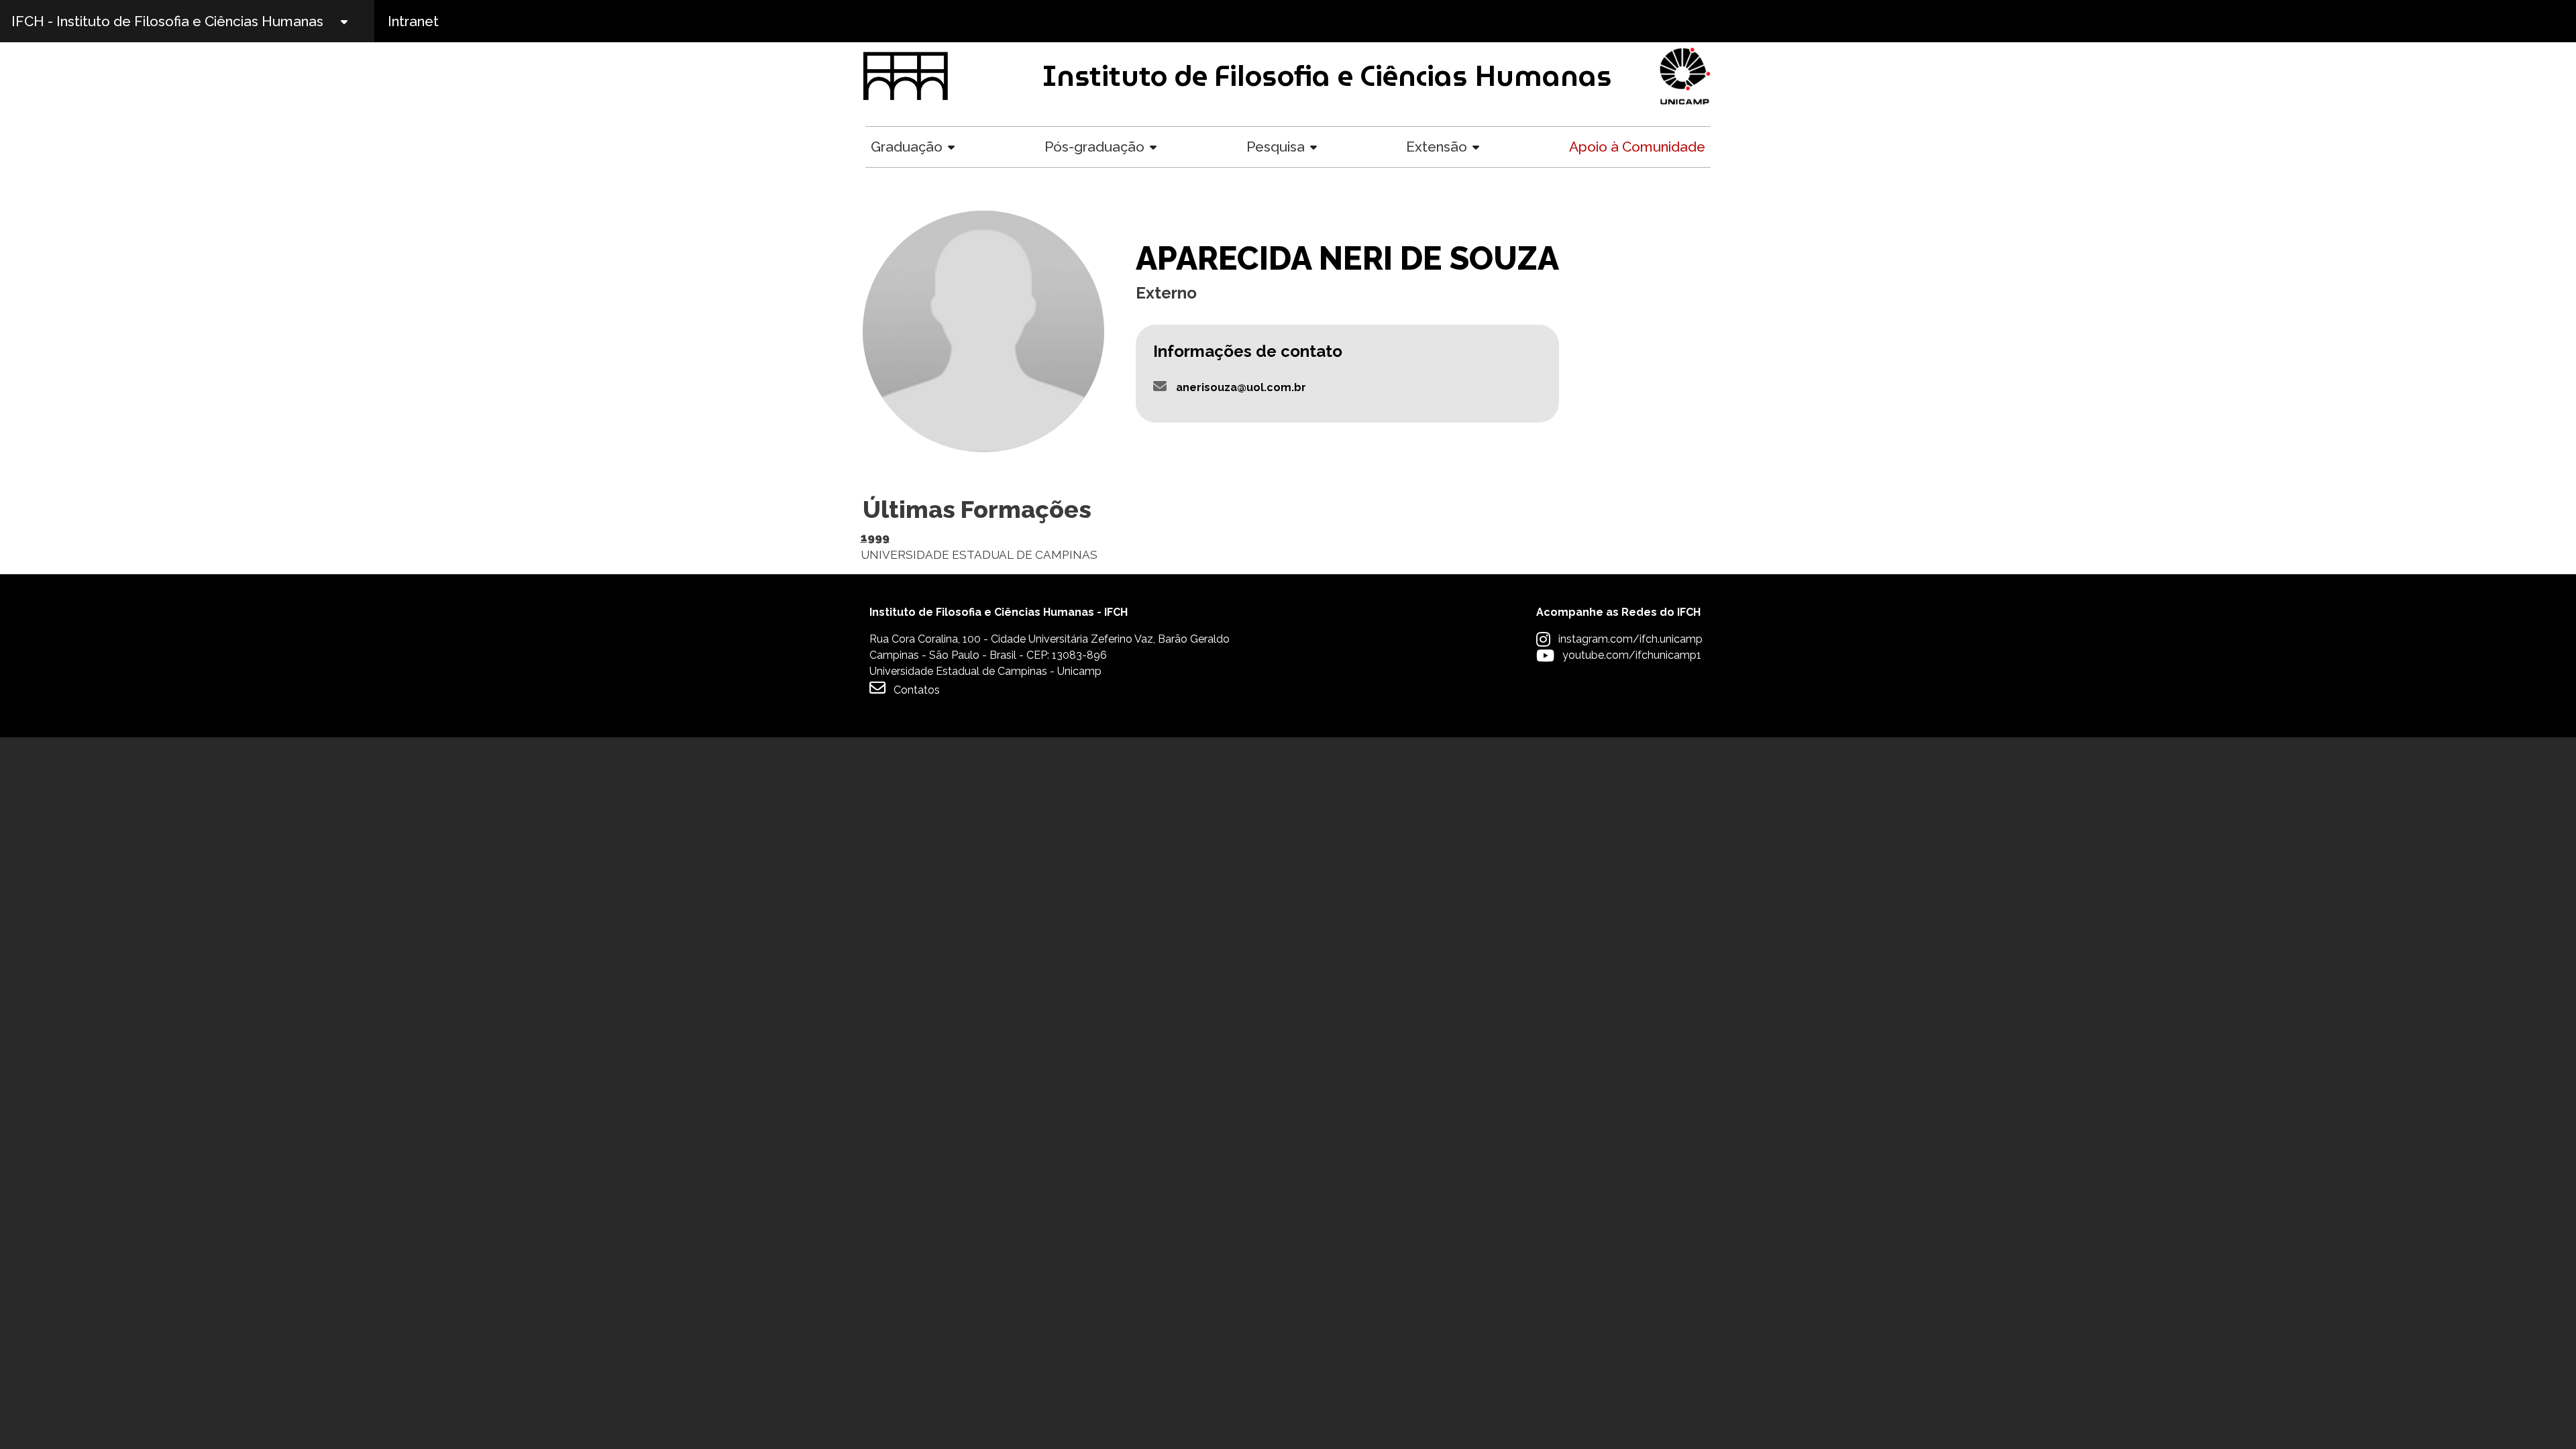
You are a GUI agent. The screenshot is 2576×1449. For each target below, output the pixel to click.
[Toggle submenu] (356, 21)
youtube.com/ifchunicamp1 (1632, 655)
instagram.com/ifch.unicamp (1630, 639)
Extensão (1437, 147)
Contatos (917, 690)
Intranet (413, 21)
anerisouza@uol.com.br (1241, 387)
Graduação (907, 147)
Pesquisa (1276, 147)
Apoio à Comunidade (1637, 147)
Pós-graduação (1094, 147)
